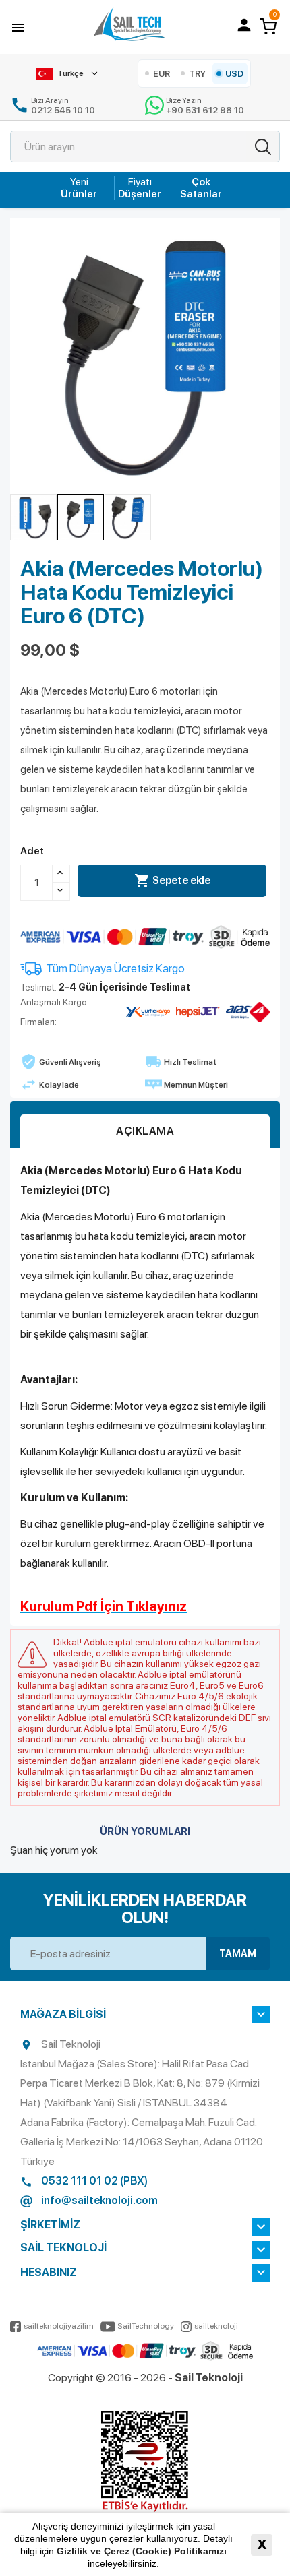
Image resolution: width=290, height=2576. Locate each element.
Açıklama (145, 1131)
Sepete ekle (172, 881)
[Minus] (61, 891)
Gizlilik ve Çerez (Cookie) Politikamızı (142, 2551)
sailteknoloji (216, 2326)
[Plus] (61, 874)
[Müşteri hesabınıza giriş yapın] (244, 25)
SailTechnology (146, 2326)
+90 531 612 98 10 (205, 110)
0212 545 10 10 (63, 110)
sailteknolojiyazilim (59, 2326)
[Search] (263, 147)
